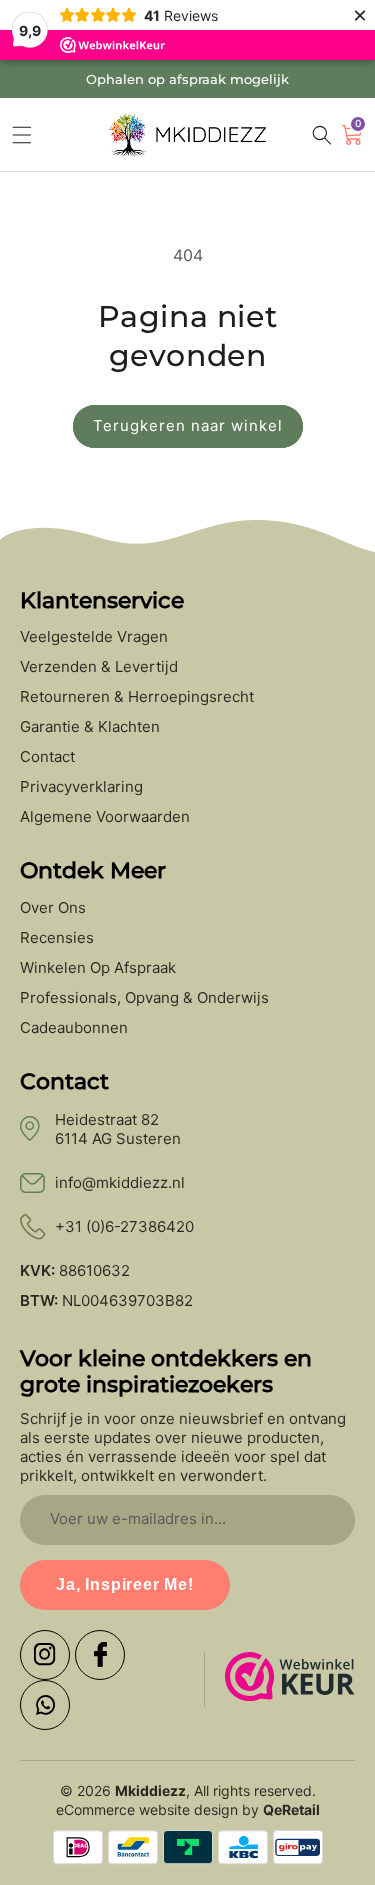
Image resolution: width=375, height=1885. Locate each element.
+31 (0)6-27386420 (124, 1226)
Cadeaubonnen (74, 1028)
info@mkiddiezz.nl (120, 1182)
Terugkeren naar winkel (188, 425)
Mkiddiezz (150, 1790)
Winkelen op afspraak (98, 968)
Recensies (57, 938)
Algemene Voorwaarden (105, 817)
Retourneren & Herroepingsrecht (137, 697)
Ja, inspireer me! (125, 1584)
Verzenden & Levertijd (99, 667)
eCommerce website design (147, 1809)
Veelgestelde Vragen (94, 637)
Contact (47, 757)
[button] (22, 135)
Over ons (53, 908)
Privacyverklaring (81, 787)
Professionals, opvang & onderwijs (144, 998)
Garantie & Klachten (90, 727)
